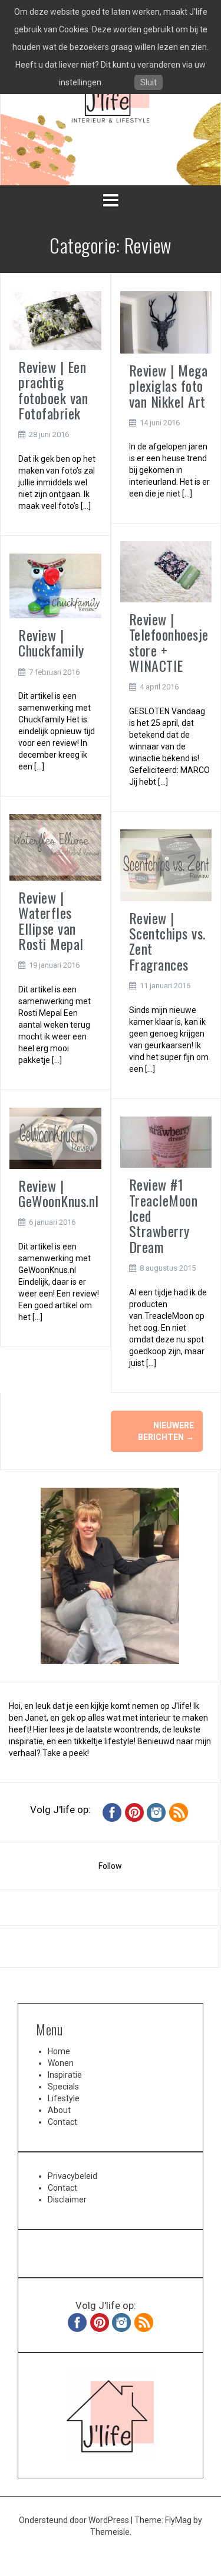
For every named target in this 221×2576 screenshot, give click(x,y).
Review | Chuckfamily (51, 642)
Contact (62, 2122)
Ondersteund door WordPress (75, 2520)
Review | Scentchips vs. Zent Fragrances (167, 941)
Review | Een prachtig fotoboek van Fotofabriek (53, 390)
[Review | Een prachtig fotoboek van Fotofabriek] (55, 320)
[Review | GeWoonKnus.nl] (55, 1137)
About (59, 2110)
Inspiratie (65, 2075)
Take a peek (65, 1753)
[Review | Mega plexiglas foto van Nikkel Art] (166, 322)
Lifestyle (64, 2098)
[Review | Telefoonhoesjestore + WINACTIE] (166, 571)
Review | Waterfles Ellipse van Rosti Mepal (51, 920)
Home (59, 2051)
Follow (110, 1866)
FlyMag (178, 2520)
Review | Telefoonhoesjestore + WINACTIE (169, 642)
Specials (63, 2087)
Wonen (61, 2063)
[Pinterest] (134, 1812)
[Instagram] (156, 1812)
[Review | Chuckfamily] (55, 585)
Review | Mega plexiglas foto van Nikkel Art (169, 386)
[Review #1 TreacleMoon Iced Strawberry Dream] (166, 1141)
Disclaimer (67, 2200)
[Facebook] (112, 1812)
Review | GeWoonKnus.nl (59, 1193)
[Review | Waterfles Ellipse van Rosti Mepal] (55, 847)
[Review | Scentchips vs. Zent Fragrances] (166, 865)
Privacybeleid (72, 2176)
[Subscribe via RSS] (179, 1812)
